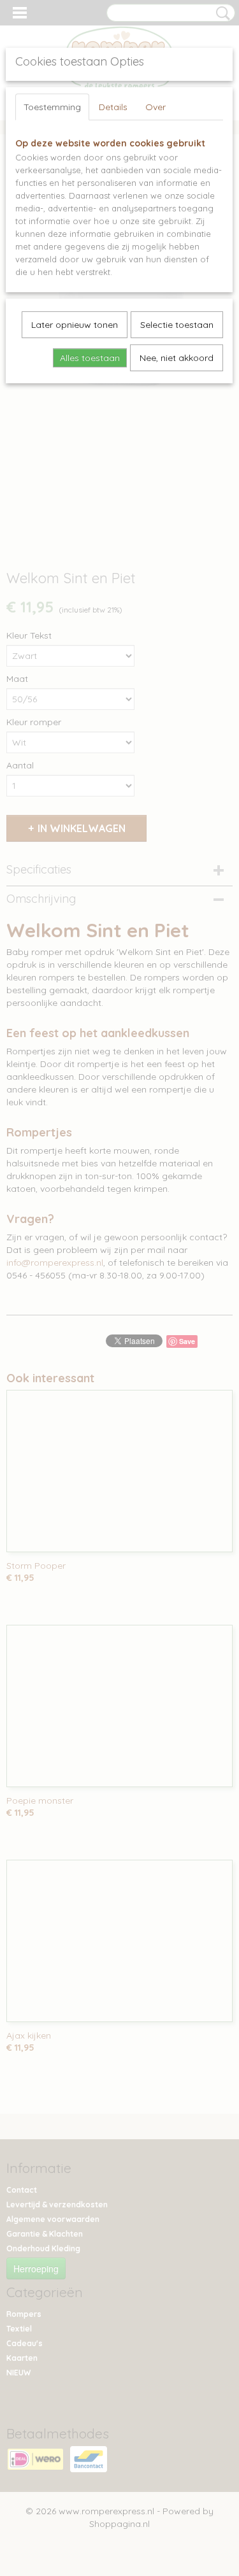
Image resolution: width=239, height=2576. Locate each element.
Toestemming (52, 107)
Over (156, 107)
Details (113, 107)
